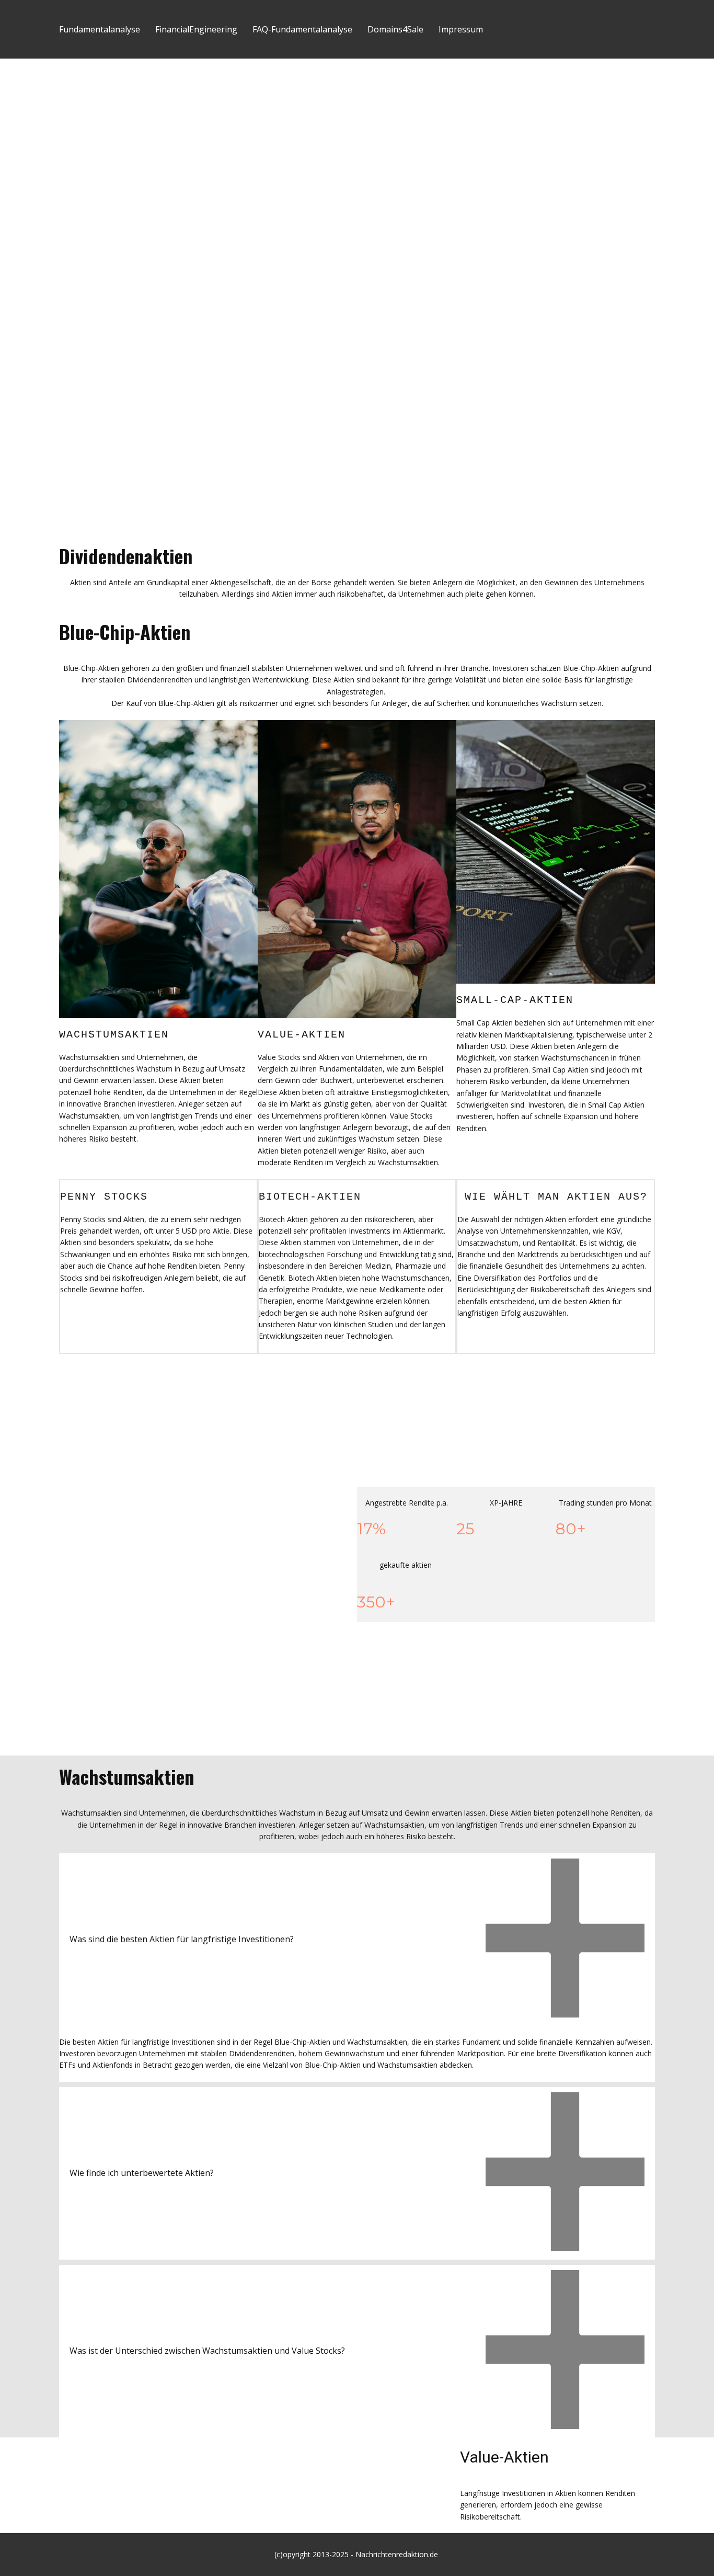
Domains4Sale (395, 29)
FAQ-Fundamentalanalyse (302, 29)
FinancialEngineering (196, 29)
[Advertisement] (357, 137)
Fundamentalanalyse (100, 29)
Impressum (461, 29)
